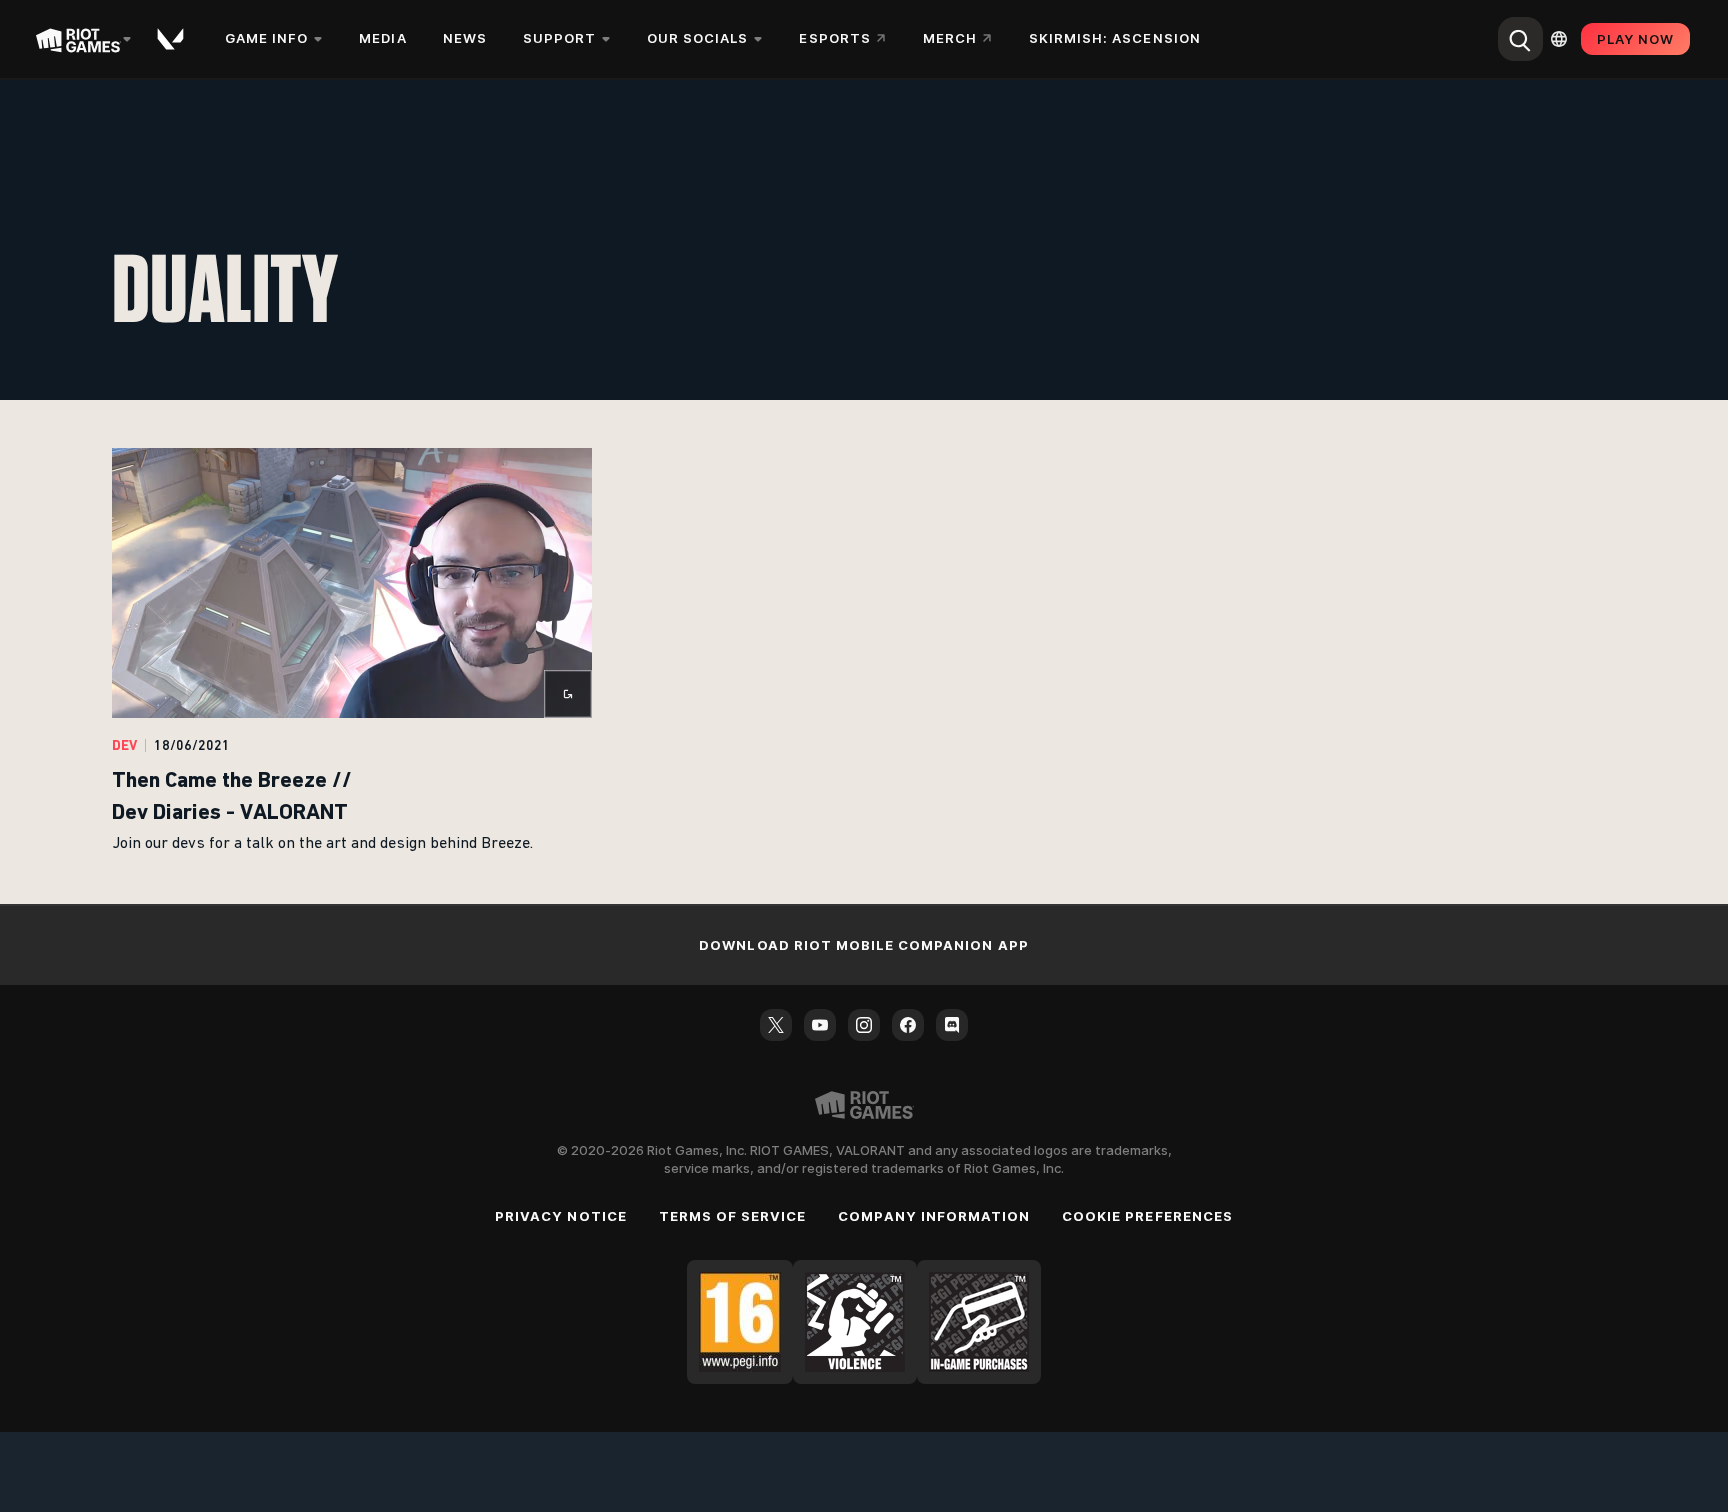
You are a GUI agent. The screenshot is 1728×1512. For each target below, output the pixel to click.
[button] (352, 652)
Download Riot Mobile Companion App (863, 945)
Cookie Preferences (1147, 1216)
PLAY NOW (1635, 39)
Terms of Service (733, 1216)
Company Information (934, 1216)
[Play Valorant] (172, 39)
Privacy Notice (561, 1216)
